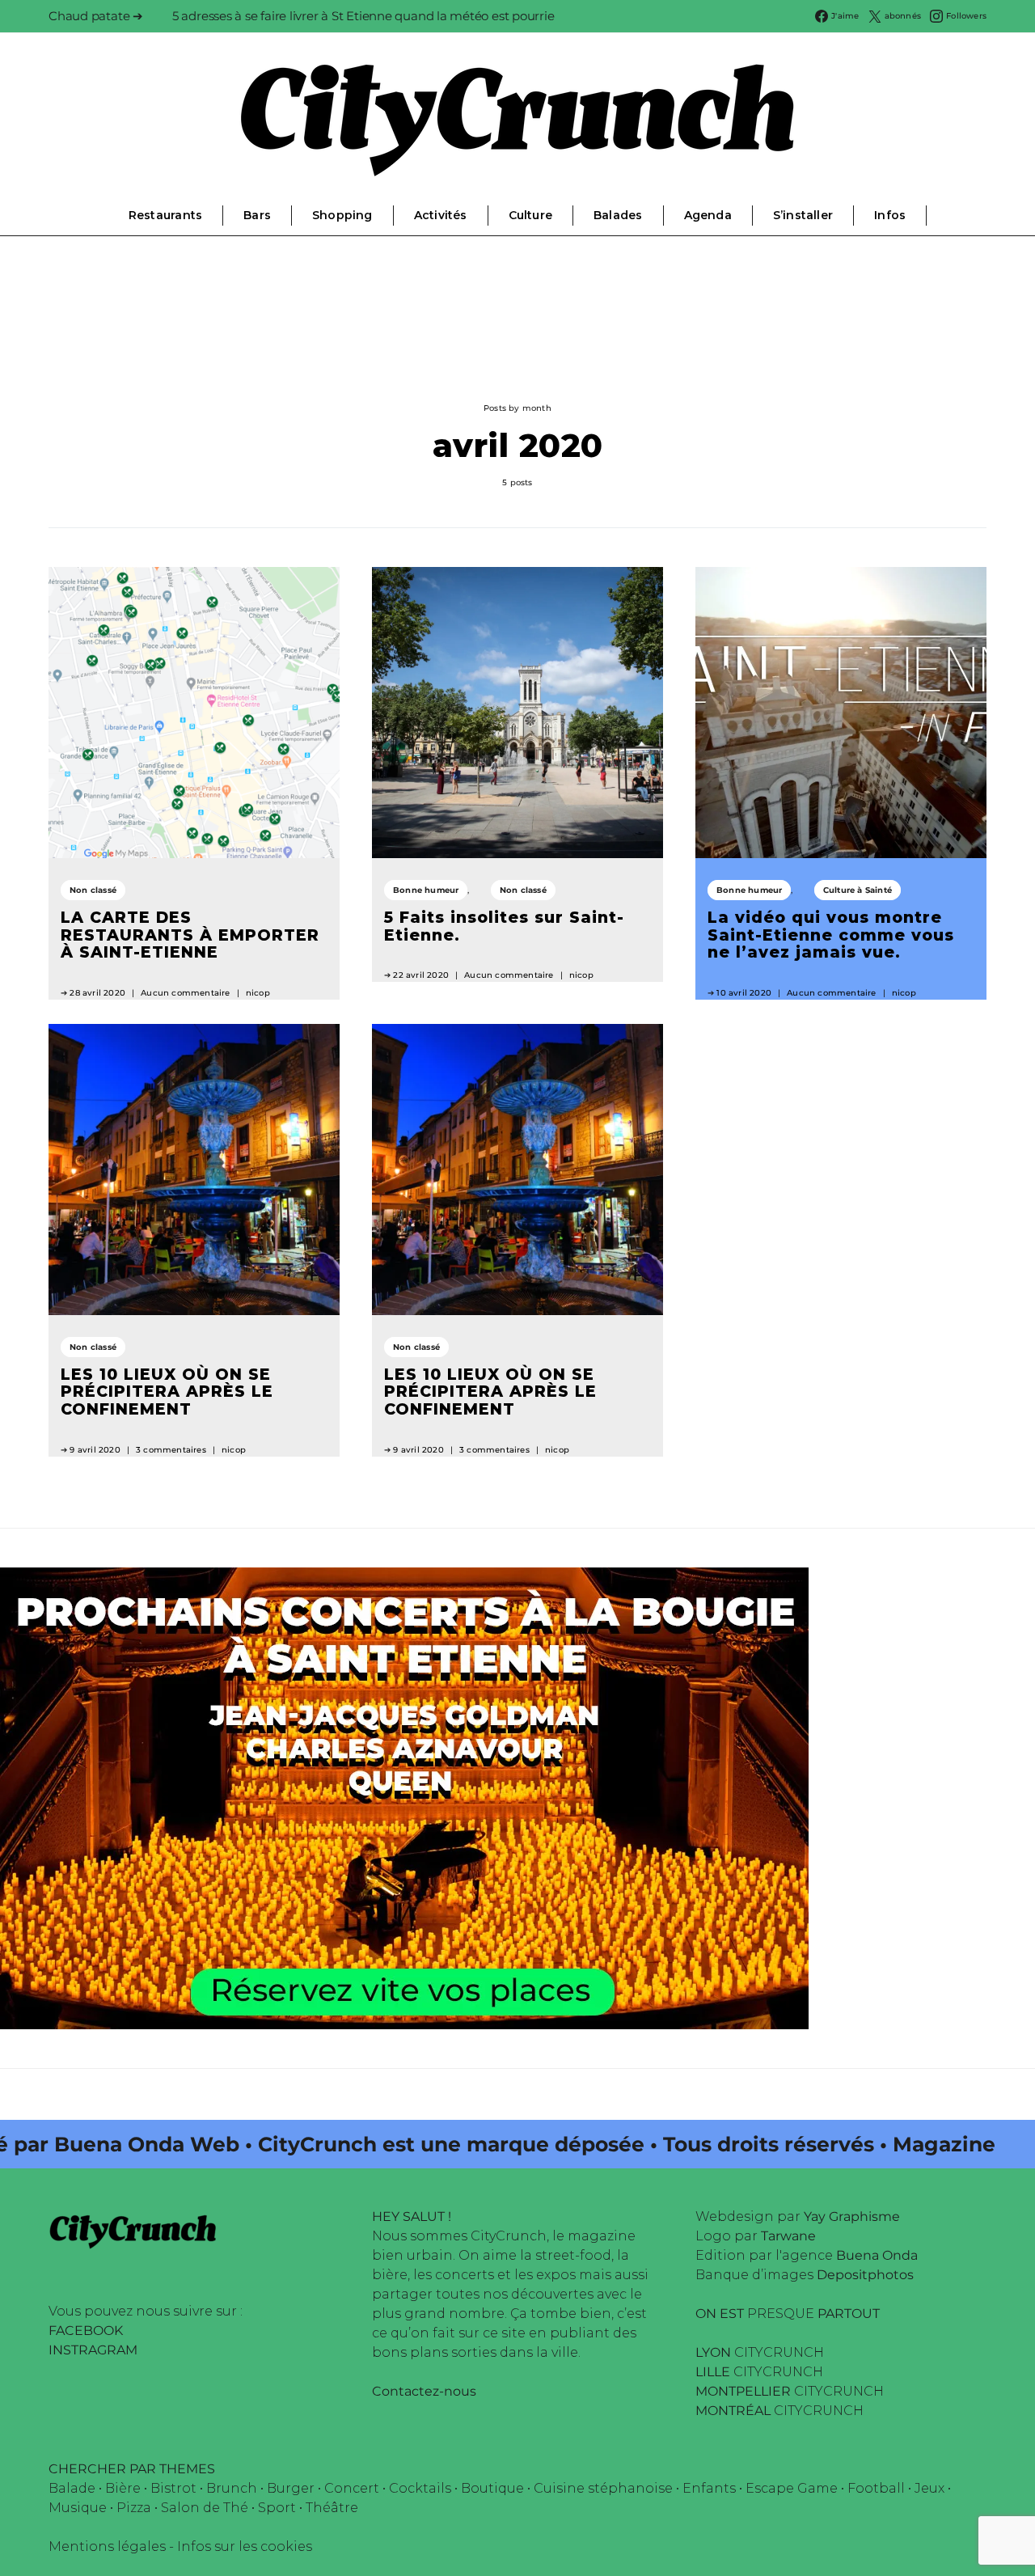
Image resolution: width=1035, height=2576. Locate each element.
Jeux (929, 2488)
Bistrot (173, 2488)
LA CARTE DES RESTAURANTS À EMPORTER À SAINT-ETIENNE (190, 935)
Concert (352, 2488)
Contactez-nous (424, 2391)
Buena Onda (877, 2255)
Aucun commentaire (185, 993)
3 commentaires (171, 1450)
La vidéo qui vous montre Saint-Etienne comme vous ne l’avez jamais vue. (831, 935)
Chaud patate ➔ (96, 16)
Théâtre (332, 2508)
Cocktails (420, 2488)
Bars (257, 215)
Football (876, 2488)
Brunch (232, 2488)
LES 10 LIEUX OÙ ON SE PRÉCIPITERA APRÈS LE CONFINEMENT (167, 1392)
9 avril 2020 (95, 1450)
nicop (258, 993)
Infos (890, 215)
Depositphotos (865, 2275)
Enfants (709, 2488)
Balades (618, 215)
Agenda (708, 215)
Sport (277, 2508)
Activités (441, 215)
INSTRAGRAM (93, 2350)
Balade (72, 2488)
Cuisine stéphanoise (603, 2488)
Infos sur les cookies (245, 2546)
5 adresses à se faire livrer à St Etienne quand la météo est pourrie (363, 16)
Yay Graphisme (852, 2216)
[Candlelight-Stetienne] (404, 1797)
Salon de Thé (205, 2508)
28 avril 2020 (97, 993)
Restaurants (165, 215)
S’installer (803, 215)
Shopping (342, 215)
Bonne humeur (426, 890)
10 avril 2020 (744, 993)
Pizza (134, 2508)
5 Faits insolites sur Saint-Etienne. (504, 926)
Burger (291, 2488)
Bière (123, 2488)
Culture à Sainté (858, 890)
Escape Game (792, 2488)
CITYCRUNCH (760, 2352)
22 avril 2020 (421, 975)
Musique (78, 2508)
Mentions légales (107, 2546)
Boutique (492, 2488)
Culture (530, 215)
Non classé (93, 890)
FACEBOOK (86, 2331)
